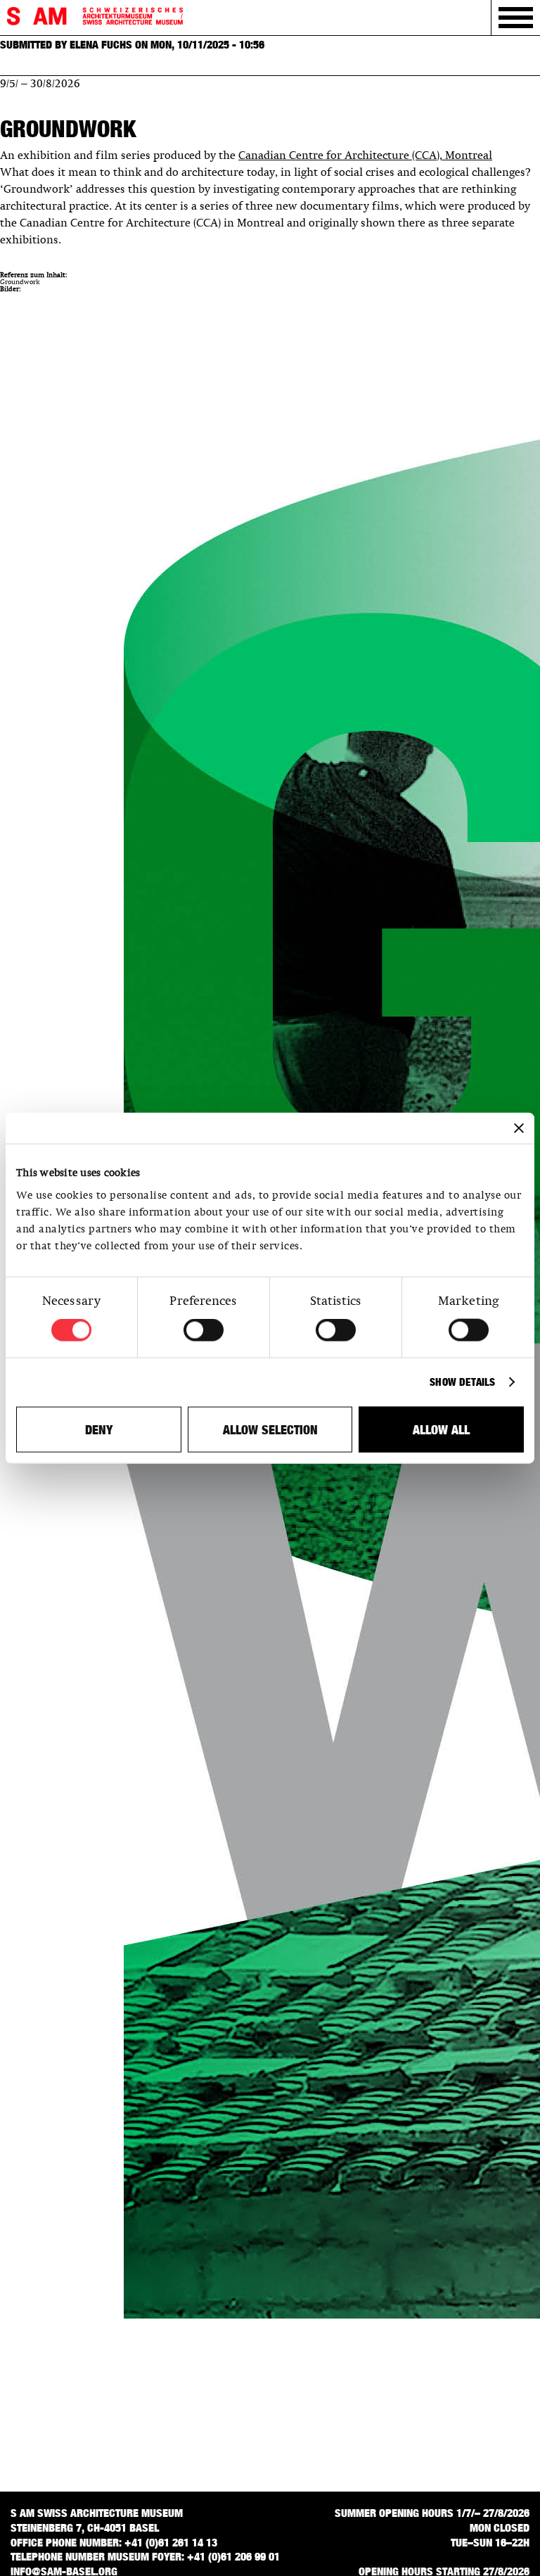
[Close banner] (519, 1128)
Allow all (441, 1429)
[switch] (204, 1330)
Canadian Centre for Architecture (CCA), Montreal (365, 156)
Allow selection (270, 1429)
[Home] (95, 17)
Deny (99, 1429)
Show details (462, 1382)
